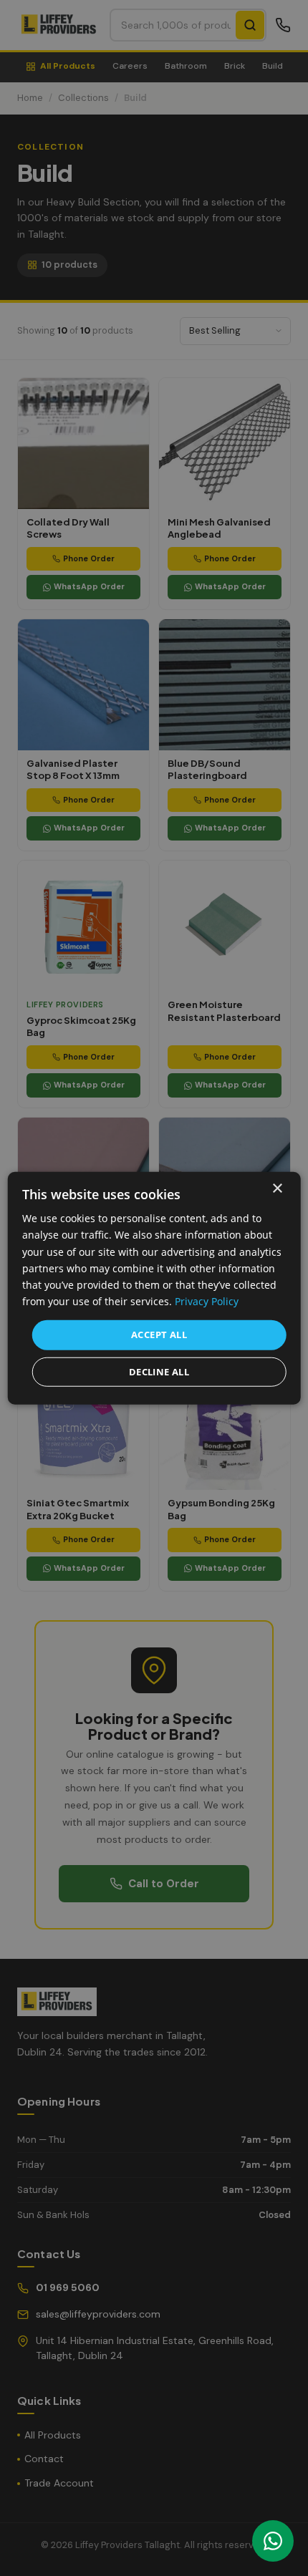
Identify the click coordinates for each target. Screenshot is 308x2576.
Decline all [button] (159, 1371)
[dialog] (154, 1288)
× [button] (277, 1189)
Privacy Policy (207, 1301)
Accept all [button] (159, 1335)
